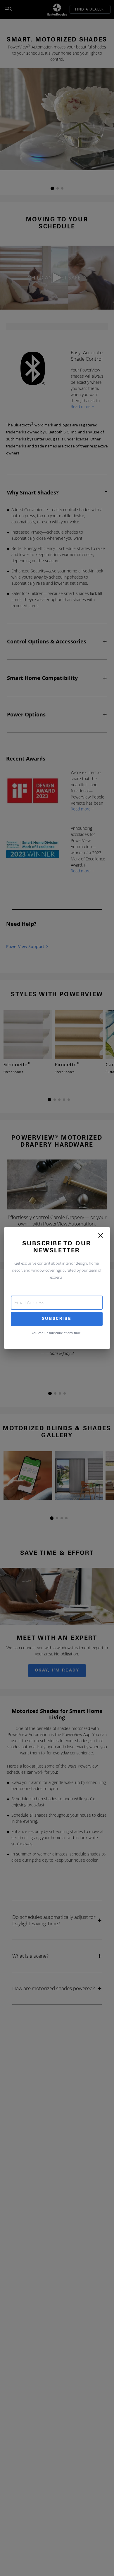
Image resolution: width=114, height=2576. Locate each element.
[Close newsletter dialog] (101, 1235)
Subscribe (57, 1319)
